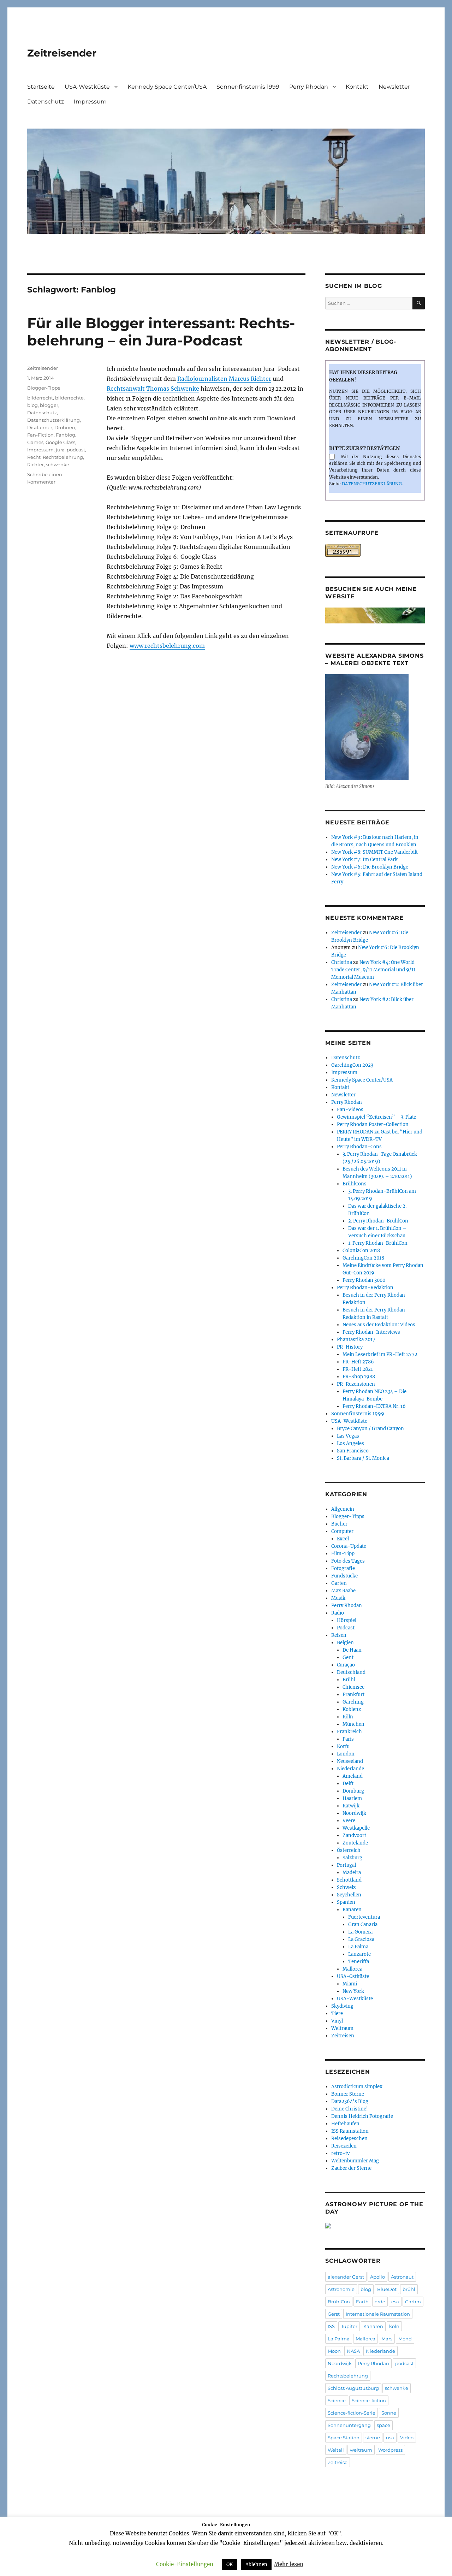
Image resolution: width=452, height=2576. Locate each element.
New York (353, 1991)
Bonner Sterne (348, 2094)
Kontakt (357, 87)
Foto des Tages (348, 1561)
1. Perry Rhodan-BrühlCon (378, 1243)
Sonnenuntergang (349, 2425)
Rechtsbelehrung (63, 457)
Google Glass (60, 442)
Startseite (41, 87)
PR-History (350, 1347)
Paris (348, 1739)
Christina (342, 962)
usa (390, 2438)
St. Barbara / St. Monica (363, 1458)
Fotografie (343, 1568)
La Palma (358, 1947)
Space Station (344, 2438)
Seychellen (349, 1895)
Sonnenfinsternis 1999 (248, 87)
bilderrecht (40, 398)
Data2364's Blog (350, 2101)
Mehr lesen (289, 2564)
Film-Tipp (343, 1554)
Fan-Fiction (40, 435)
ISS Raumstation (350, 2131)
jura (60, 450)
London (346, 1754)
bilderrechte (69, 398)
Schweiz (346, 1887)
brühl (409, 2289)
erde (380, 2302)
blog (32, 405)
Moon (334, 2351)
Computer (342, 1531)
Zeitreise (338, 2462)
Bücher (339, 1524)
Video (407, 2438)
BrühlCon (339, 2302)
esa (395, 2302)
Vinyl (337, 2021)
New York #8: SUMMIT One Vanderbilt (374, 852)
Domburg (353, 1791)
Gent (348, 1657)
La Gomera (360, 1932)
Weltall (336, 2450)
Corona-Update (349, 1546)
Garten (339, 1583)
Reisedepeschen (349, 2139)
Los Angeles (350, 1443)
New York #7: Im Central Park (364, 860)
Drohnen (65, 427)
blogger (49, 405)
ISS (331, 2326)
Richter (35, 464)
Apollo (377, 2277)
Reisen (339, 1635)
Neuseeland (350, 1761)
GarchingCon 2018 (363, 1258)
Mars (387, 2339)
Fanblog (66, 435)
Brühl (349, 1680)
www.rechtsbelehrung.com (167, 646)
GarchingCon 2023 (352, 1065)
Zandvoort (354, 1835)
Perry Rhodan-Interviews (371, 1332)
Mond (405, 2339)
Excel (343, 1539)
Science (337, 2400)
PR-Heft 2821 (358, 1369)
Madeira (352, 1873)
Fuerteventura (364, 1917)
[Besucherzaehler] (375, 550)
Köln (348, 1717)
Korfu (343, 1746)
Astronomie (341, 2289)
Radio (338, 1613)
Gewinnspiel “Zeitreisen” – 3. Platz (377, 1117)
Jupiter (349, 2326)
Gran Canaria (363, 1924)
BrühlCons (355, 1184)
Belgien (345, 1643)
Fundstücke (344, 1576)
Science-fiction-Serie (352, 2413)
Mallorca (352, 1969)
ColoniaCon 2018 (361, 1251)
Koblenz (352, 1709)
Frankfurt (353, 1695)
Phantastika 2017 (356, 1340)
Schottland (349, 1880)
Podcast (346, 1628)
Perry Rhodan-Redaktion (365, 1288)
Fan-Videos (350, 1110)
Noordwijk (354, 1813)
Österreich (349, 1850)
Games (35, 442)
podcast (76, 450)
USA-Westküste (87, 87)
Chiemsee (353, 1687)
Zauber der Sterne (351, 2168)
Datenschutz (46, 102)
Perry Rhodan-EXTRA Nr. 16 (374, 1406)
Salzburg (352, 1858)
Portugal (346, 1865)
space (383, 2425)
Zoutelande (355, 1843)
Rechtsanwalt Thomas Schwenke (153, 389)
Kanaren (352, 1910)
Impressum (90, 102)
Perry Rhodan (309, 87)
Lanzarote (359, 1954)
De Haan (352, 1650)
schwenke (58, 464)
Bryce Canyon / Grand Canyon (370, 1429)
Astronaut (402, 2277)
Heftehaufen (345, 2124)
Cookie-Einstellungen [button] (185, 2564)
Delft (348, 1784)
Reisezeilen (344, 2146)
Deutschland (351, 1672)
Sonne (389, 2413)
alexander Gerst (346, 2277)
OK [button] (230, 2565)
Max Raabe (343, 1591)
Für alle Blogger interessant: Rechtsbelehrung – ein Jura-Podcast (161, 332)
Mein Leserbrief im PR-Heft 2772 (380, 1354)
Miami (350, 1984)
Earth (362, 2302)
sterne (373, 2438)
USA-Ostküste (353, 1976)
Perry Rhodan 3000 (364, 1280)
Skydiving (342, 2006)
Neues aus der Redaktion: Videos (379, 1325)
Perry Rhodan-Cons (359, 1147)
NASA (353, 2351)
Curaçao (346, 1665)
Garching (353, 1702)
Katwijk (351, 1806)
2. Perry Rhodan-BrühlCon (378, 1221)
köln (394, 2326)
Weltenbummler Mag (355, 2161)
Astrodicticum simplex (357, 2087)
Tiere (337, 2014)
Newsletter (394, 87)
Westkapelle (356, 1828)
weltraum (361, 2450)
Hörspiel (347, 1620)
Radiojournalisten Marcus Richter (224, 379)
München (353, 1724)
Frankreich (349, 1732)
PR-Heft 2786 (358, 1362)
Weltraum (342, 2028)
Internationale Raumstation (378, 2314)
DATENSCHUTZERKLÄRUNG (372, 484)
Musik (338, 1598)
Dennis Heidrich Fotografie (362, 2116)
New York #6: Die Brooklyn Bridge (370, 867)
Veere (349, 1821)
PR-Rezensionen (356, 1384)
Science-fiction (369, 2400)
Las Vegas (348, 1436)
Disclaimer (40, 427)
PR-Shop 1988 (359, 1377)
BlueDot (387, 2289)
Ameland (353, 1776)
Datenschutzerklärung (53, 420)
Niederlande (350, 1769)
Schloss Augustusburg (353, 2388)
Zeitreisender (62, 53)
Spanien (346, 1902)
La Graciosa (361, 1939)
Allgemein (343, 1509)
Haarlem (352, 1798)
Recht (34, 457)
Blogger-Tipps (44, 388)
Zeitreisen (343, 2036)
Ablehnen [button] (256, 2565)
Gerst (334, 2314)
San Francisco (353, 1451)
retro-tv (340, 2153)
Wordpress (390, 2450)
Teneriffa (359, 1962)
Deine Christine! (350, 2109)
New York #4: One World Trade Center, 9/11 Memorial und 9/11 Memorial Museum (373, 970)
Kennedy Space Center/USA (167, 87)
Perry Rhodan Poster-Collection (373, 1124)
